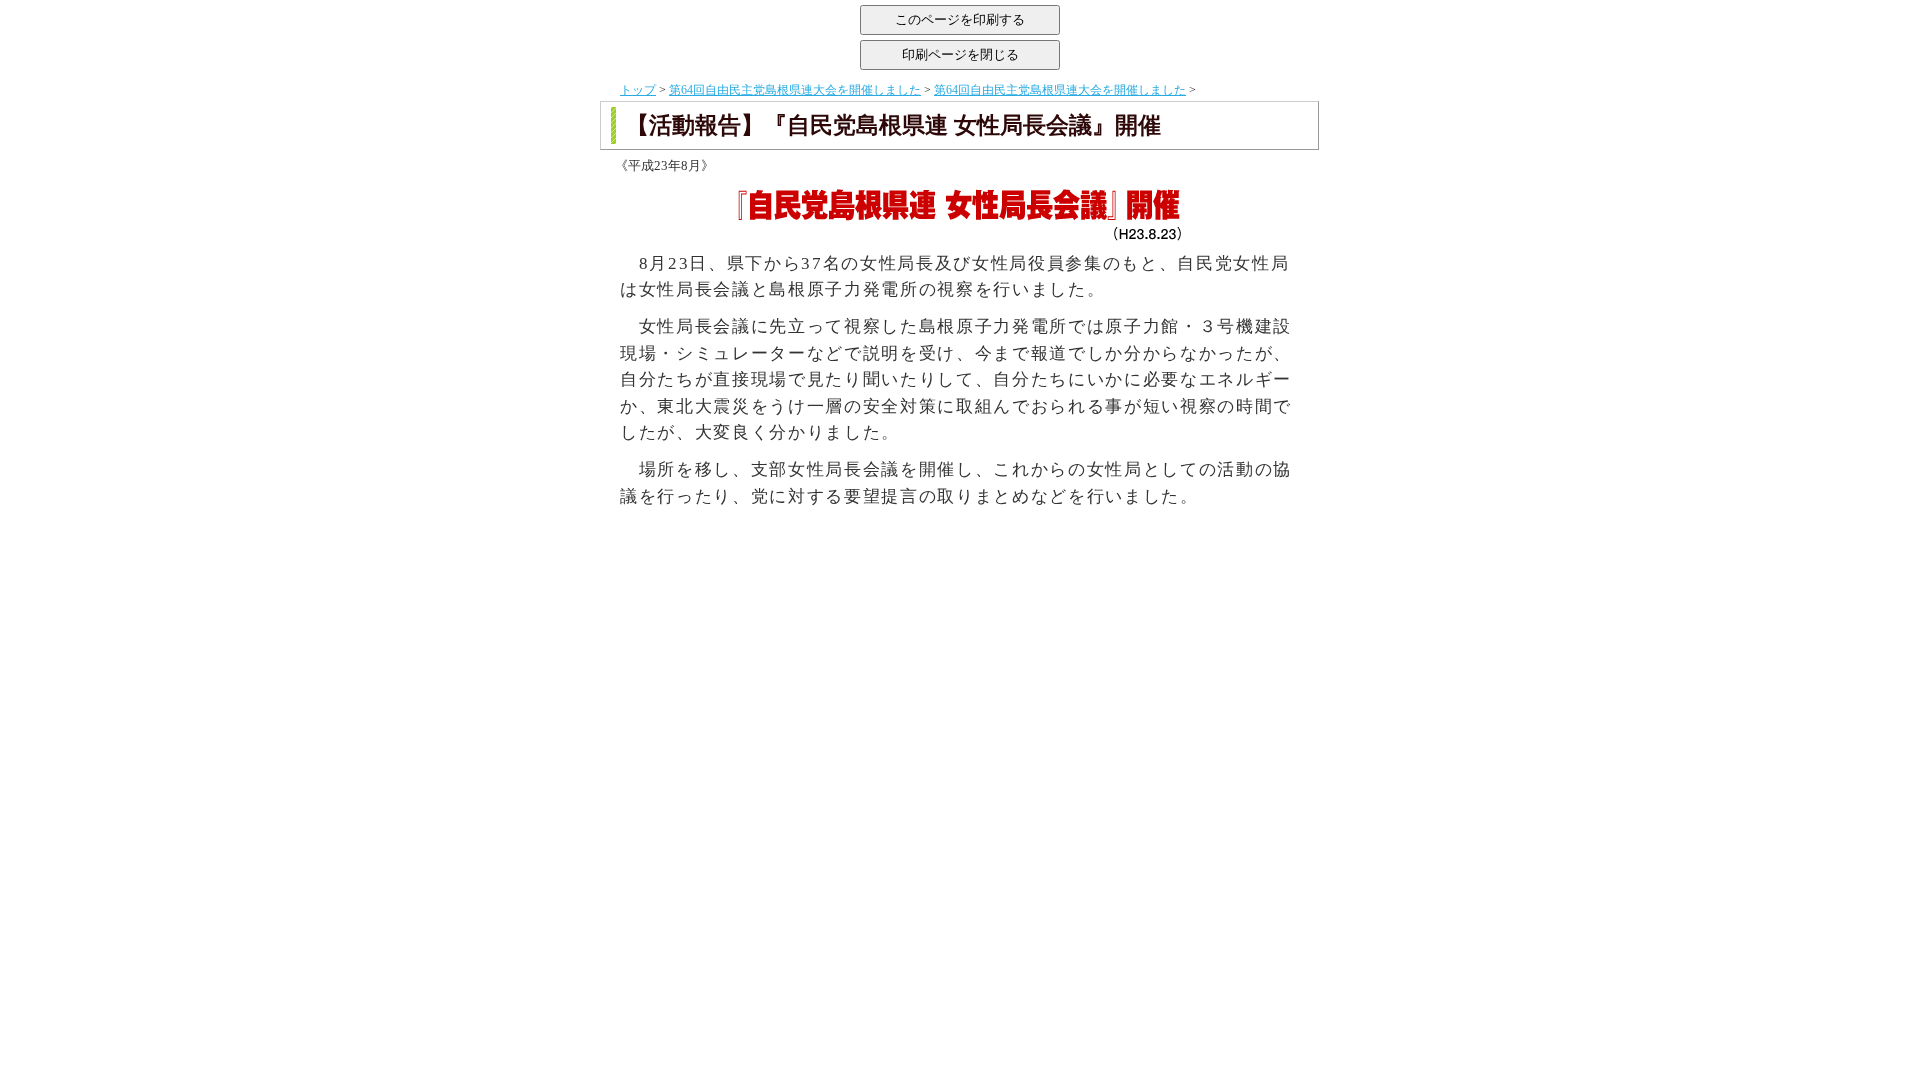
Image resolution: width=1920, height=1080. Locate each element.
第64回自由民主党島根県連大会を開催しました (795, 90)
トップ (638, 90)
